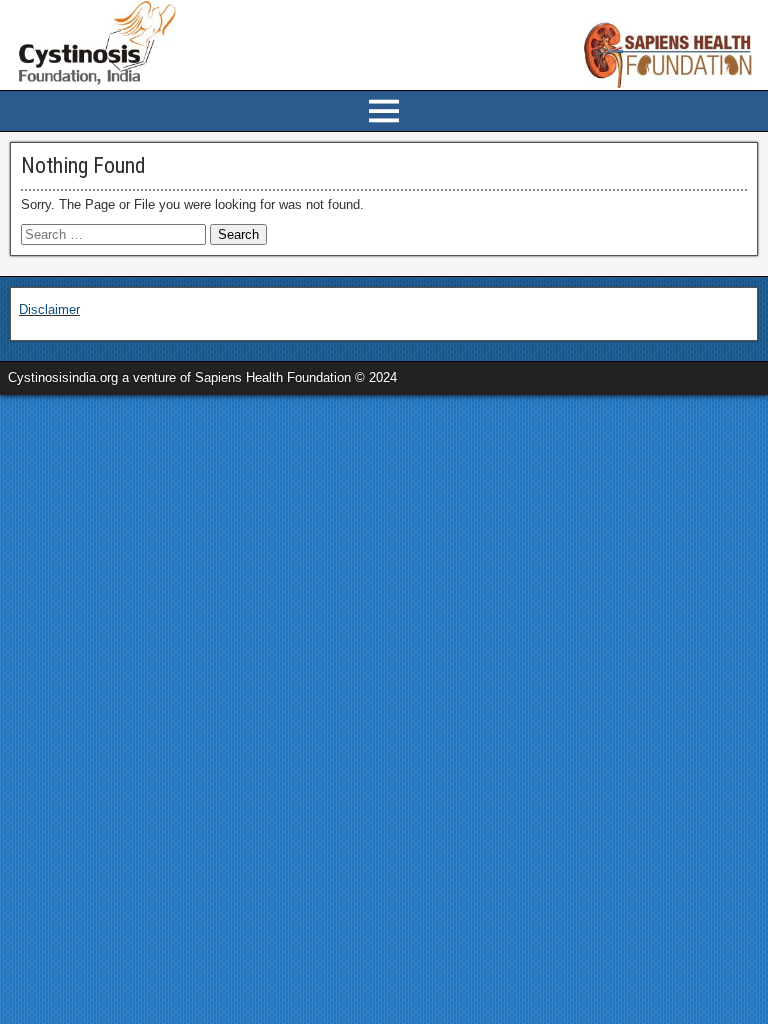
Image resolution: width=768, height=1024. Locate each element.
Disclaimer (49, 309)
